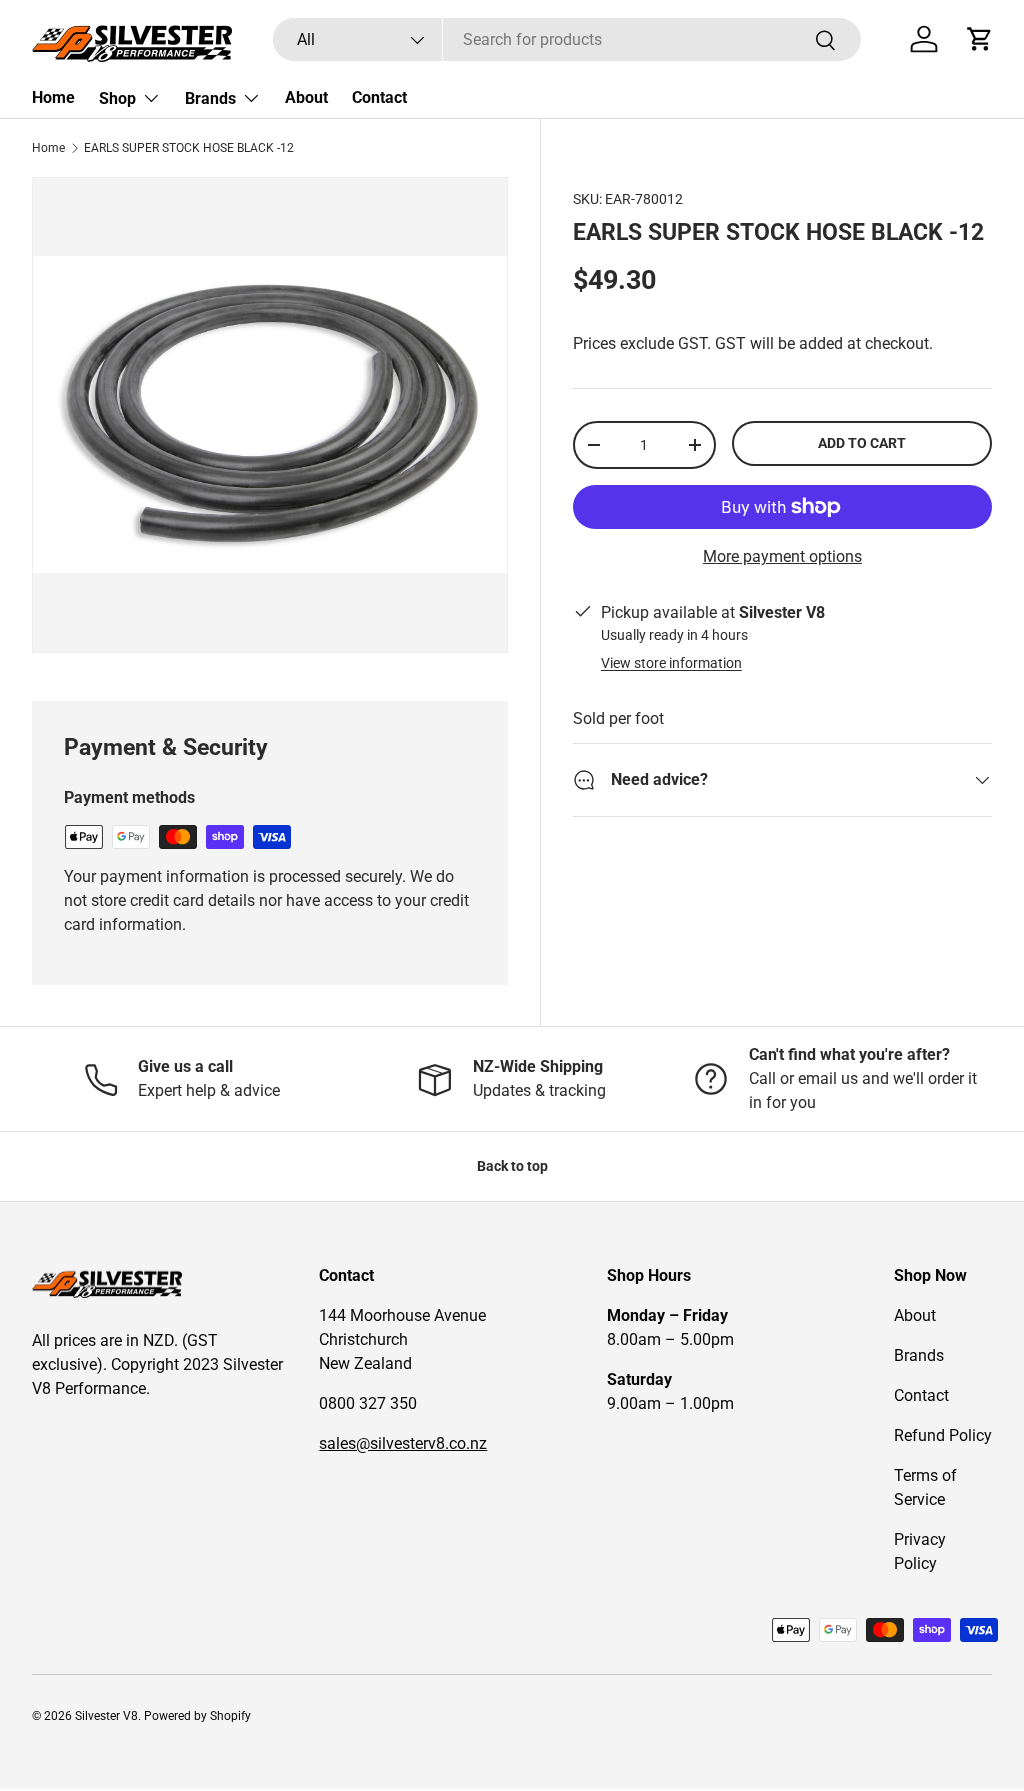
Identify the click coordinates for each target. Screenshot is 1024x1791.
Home (53, 97)
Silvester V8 (106, 1716)
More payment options (782, 556)
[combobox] (567, 39)
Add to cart (862, 443)
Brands (919, 1355)
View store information (671, 663)
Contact (379, 97)
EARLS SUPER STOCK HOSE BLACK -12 (189, 148)
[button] (980, 39)
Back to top (512, 1166)
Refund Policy (943, 1435)
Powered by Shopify (197, 1716)
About (306, 97)
